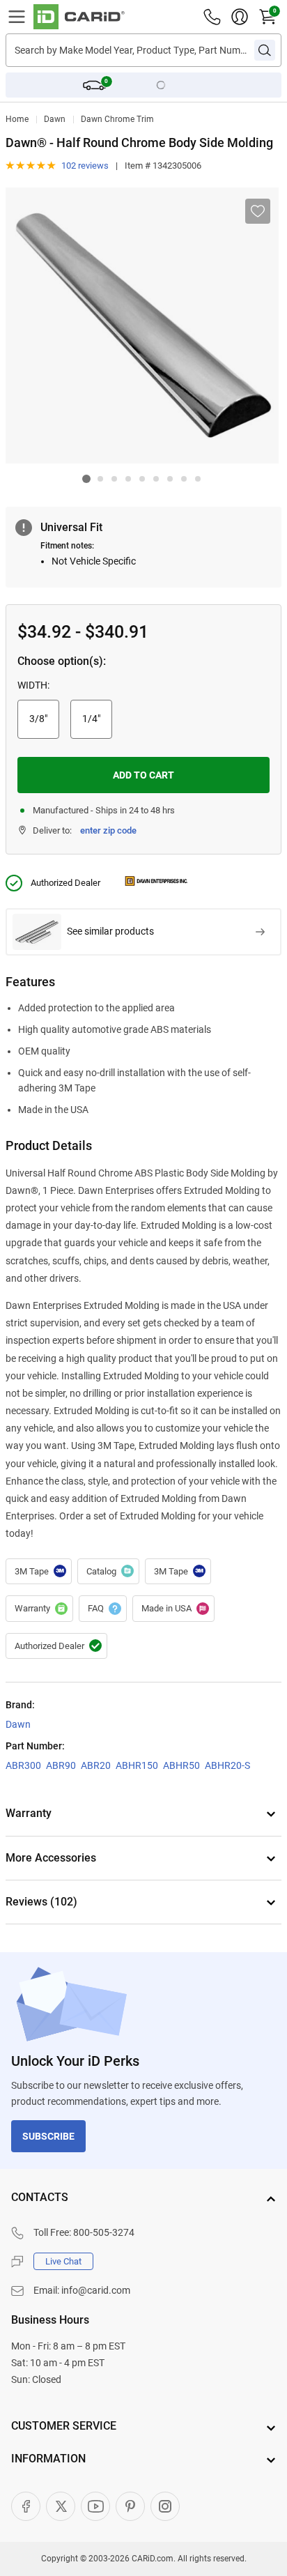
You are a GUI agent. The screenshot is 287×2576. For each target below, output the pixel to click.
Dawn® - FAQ (103, 1609)
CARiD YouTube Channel (95, 2506)
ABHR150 (137, 1765)
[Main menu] (17, 17)
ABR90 (61, 1765)
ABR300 (23, 1765)
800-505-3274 (104, 2232)
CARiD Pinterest (130, 2506)
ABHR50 (181, 1765)
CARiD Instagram (165, 2506)
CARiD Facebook (26, 2506)
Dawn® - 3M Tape (39, 1572)
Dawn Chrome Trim (117, 119)
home (17, 119)
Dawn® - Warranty (39, 1609)
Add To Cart (143, 775)
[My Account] (240, 17)
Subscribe (48, 2136)
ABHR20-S (227, 1765)
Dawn (55, 119)
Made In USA (173, 1609)
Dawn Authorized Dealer (56, 1646)
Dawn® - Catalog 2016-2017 (108, 1572)
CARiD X (61, 2506)
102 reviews (85, 166)
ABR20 (96, 1765)
